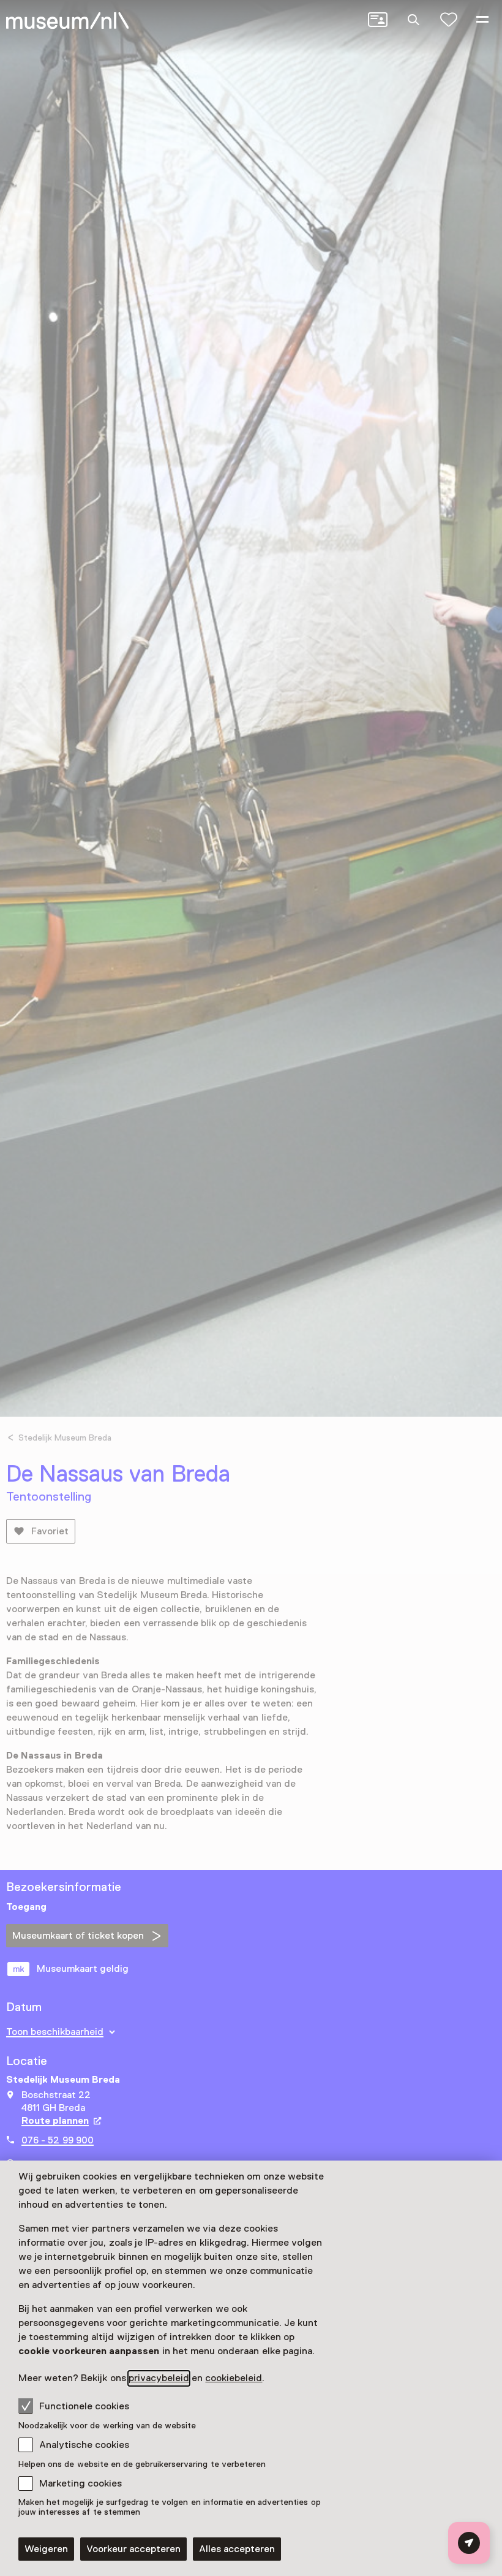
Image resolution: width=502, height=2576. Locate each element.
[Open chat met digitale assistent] (469, 2543)
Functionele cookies (84, 2406)
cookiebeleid (234, 2378)
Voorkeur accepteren (133, 2549)
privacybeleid (159, 2378)
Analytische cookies (84, 2445)
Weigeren (46, 2549)
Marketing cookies (81, 2483)
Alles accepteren (237, 2549)
